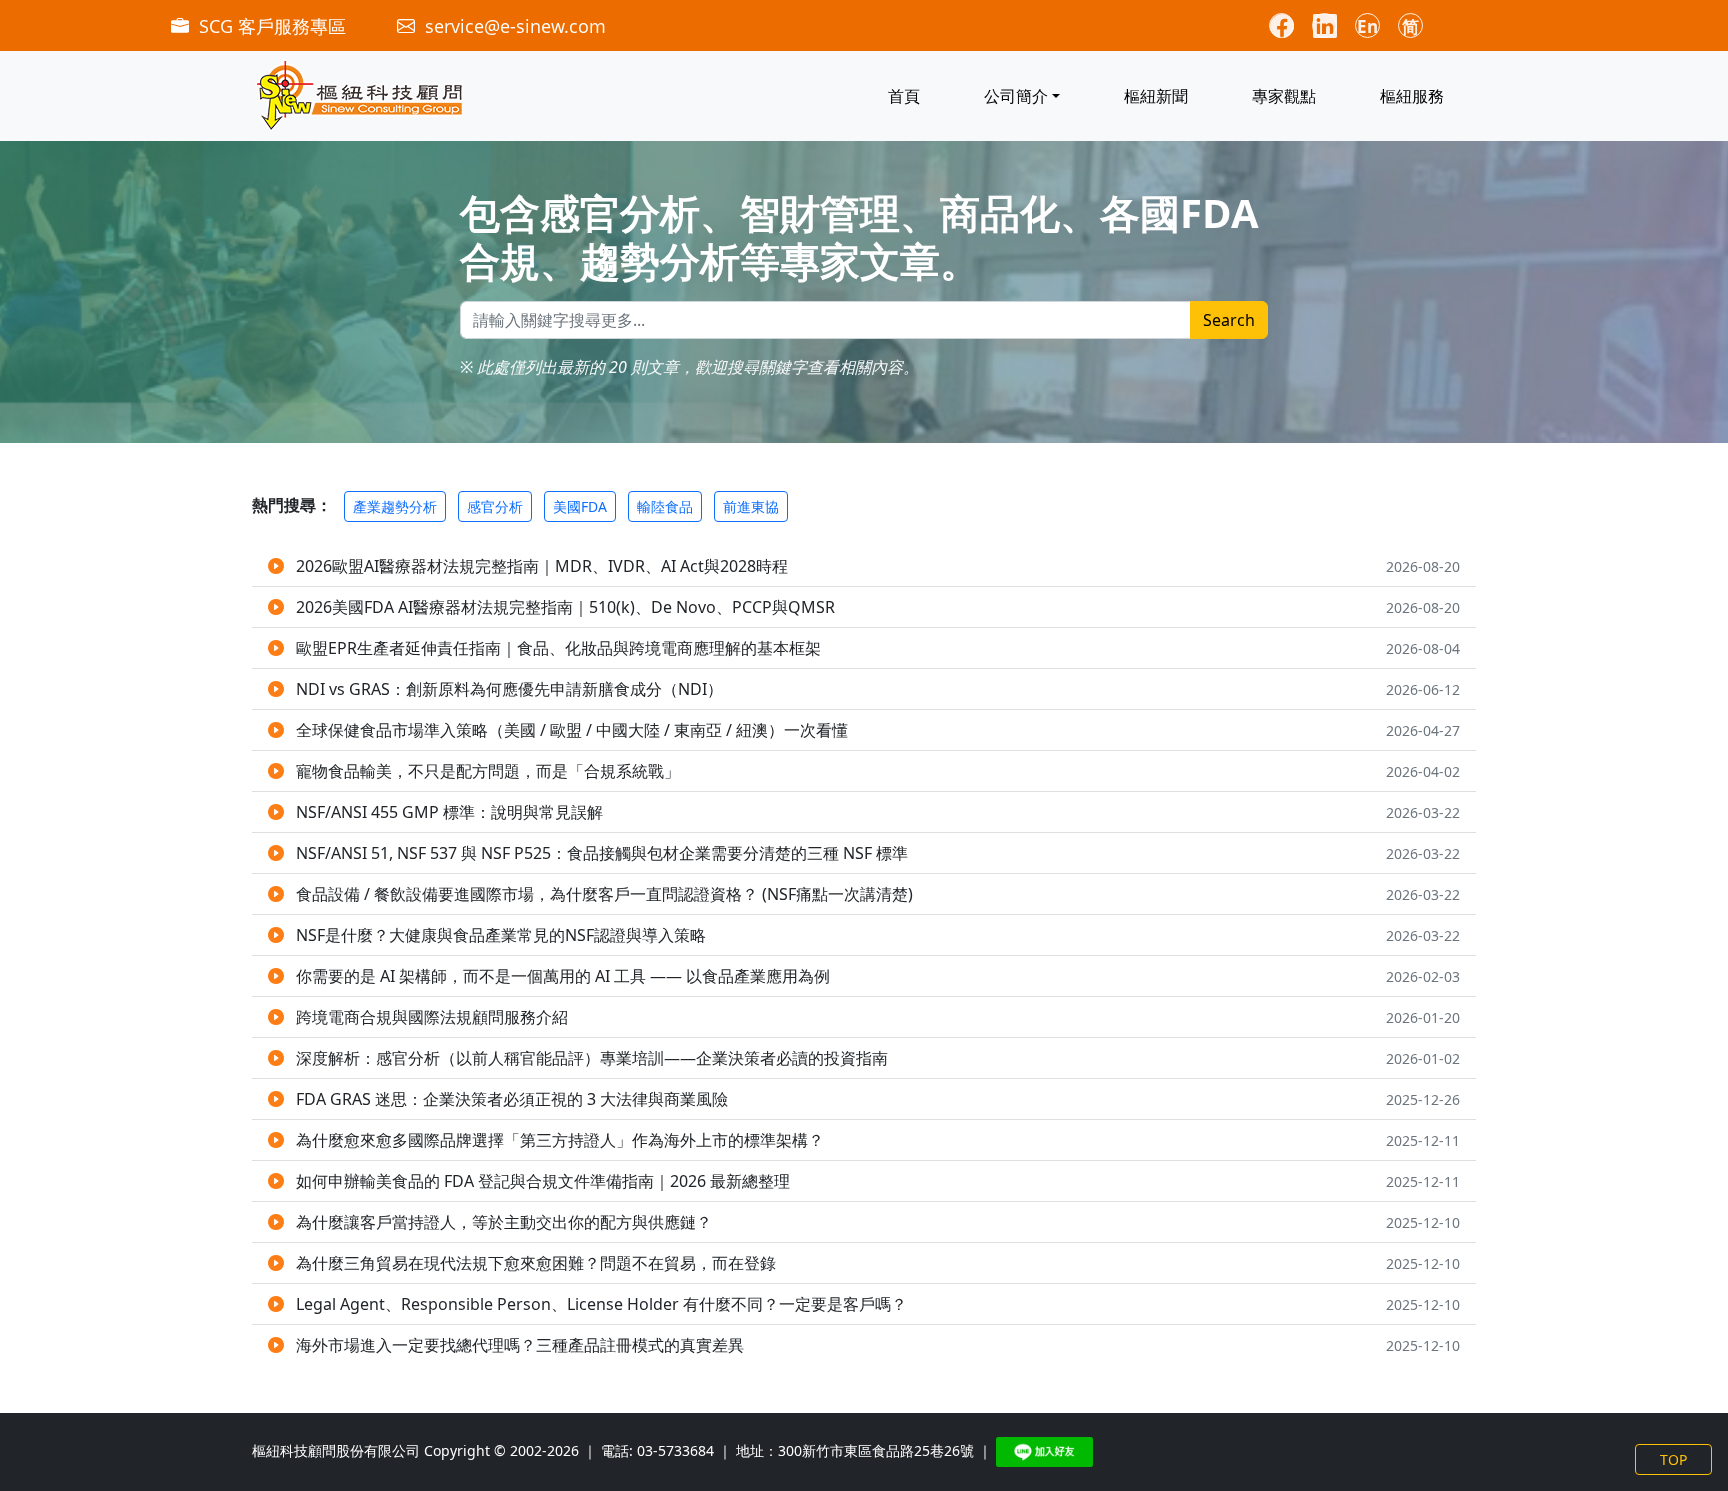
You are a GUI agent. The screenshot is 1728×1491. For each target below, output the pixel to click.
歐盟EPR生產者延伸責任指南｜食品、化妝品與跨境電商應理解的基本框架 (558, 648)
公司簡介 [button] (1016, 96)
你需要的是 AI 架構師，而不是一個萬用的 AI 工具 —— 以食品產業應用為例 (563, 976)
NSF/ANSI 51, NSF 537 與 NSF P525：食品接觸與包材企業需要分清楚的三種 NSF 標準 (602, 853)
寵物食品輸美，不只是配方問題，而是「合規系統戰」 (488, 771)
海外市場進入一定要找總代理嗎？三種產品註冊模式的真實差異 (520, 1345)
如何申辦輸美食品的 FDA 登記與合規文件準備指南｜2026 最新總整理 (543, 1181)
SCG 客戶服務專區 (272, 26)
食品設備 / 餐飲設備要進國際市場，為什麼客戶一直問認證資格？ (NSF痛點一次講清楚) (604, 894)
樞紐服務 (1412, 96)
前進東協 (751, 506)
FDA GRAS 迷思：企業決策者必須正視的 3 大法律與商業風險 (512, 1099)
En (1367, 26)
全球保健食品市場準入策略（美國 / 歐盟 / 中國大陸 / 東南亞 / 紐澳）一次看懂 (572, 730)
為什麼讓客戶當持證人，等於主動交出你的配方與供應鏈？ (504, 1222)
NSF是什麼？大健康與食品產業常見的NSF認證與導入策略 (501, 935)
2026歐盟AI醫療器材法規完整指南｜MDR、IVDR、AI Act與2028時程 (542, 566)
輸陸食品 (665, 506)
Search (1229, 320)
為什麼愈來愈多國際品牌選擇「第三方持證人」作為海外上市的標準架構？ (560, 1140)
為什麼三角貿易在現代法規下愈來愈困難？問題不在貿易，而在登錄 (536, 1263)
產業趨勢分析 (395, 506)
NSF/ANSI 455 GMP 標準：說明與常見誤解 (449, 812)
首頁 (904, 96)
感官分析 (495, 506)
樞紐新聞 (1156, 96)
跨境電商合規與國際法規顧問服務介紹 (432, 1017)
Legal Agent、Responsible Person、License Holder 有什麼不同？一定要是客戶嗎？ (601, 1304)
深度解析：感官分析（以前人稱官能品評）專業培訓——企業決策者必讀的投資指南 (592, 1058)
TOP (1673, 1459)
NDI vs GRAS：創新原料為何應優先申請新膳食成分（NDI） (509, 689)
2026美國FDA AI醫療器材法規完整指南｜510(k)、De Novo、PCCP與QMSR (565, 607)
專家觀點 (1284, 96)
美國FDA (580, 506)
